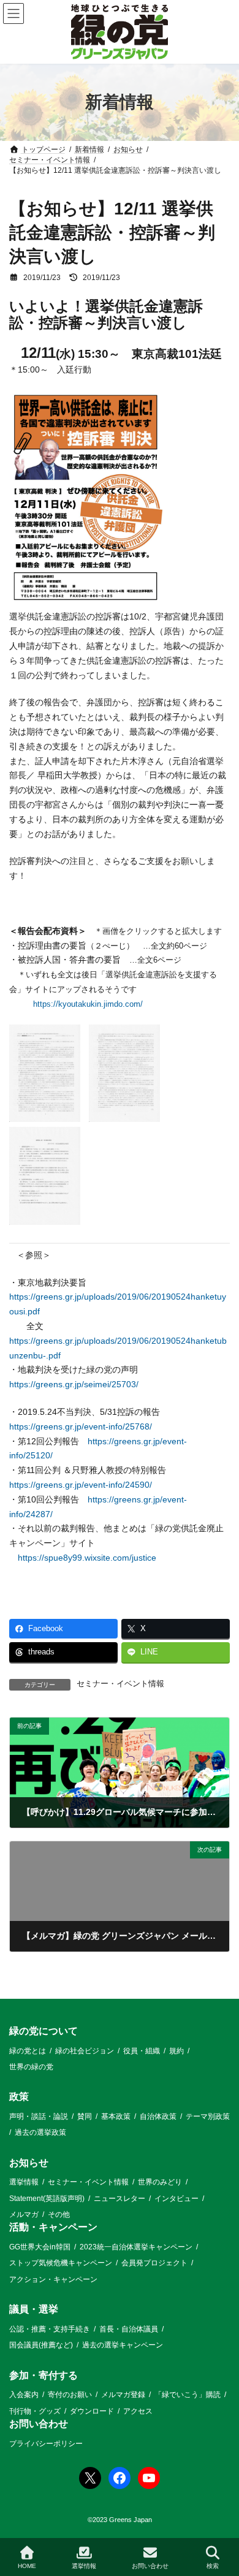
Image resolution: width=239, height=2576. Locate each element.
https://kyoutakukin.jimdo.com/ (88, 1004)
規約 (176, 2050)
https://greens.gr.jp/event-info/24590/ (81, 1485)
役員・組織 (142, 2050)
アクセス (138, 2411)
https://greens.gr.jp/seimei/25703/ (74, 1384)
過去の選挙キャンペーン (123, 2345)
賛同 (85, 2116)
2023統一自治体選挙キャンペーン (136, 2247)
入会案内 (24, 2395)
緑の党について (44, 2031)
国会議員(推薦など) (41, 2345)
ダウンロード (92, 2411)
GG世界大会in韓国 (40, 2247)
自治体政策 (158, 2116)
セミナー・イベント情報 (120, 1684)
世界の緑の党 (31, 2066)
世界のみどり (160, 2182)
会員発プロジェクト (154, 2263)
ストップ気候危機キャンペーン (61, 2263)
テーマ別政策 (208, 2116)
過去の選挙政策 (40, 2132)
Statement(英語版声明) (47, 2198)
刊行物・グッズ (35, 2411)
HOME (27, 2566)
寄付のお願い (70, 2395)
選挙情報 (24, 2182)
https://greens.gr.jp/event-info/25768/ (81, 1426)
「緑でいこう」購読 (188, 2395)
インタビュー (176, 2198)
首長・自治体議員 (129, 2328)
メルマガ (24, 2214)
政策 (19, 2097)
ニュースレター (120, 2198)
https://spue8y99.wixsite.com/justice (87, 1558)
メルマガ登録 (123, 2395)
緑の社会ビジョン (85, 2050)
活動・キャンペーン (53, 2227)
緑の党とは (28, 2050)
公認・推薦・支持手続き (50, 2328)
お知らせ (29, 2162)
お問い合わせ (39, 2423)
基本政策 (116, 2116)
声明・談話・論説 (39, 2116)
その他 (59, 2214)
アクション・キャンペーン (53, 2279)
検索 (213, 2566)
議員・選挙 (34, 2309)
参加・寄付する (44, 2375)
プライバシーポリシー (46, 2443)
